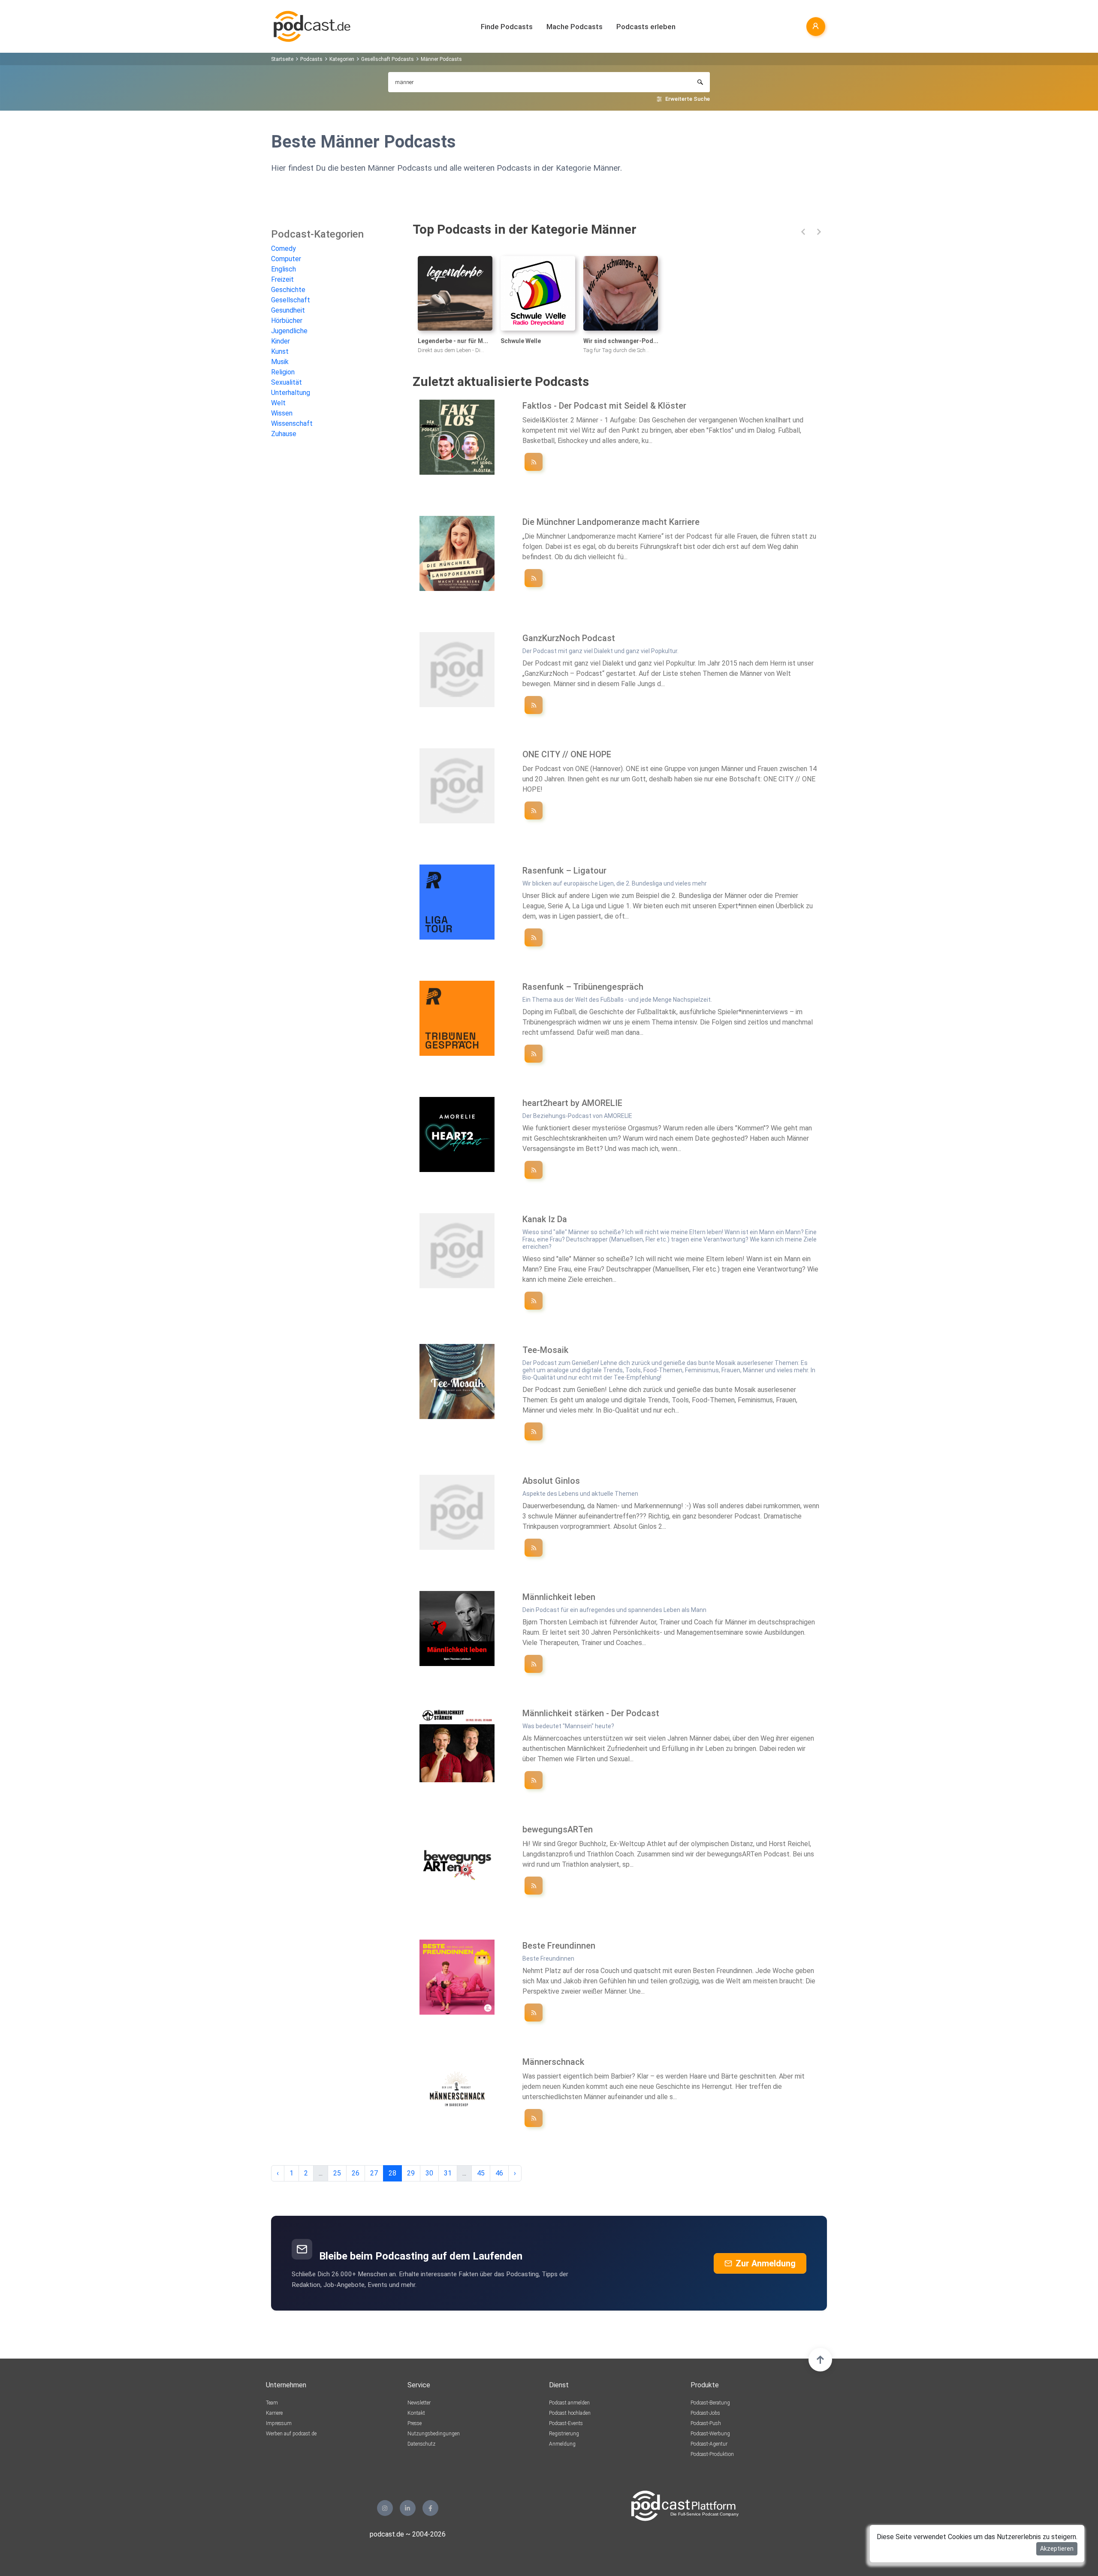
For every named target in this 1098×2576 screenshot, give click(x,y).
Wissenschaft (292, 423)
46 (499, 2173)
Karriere (274, 2413)
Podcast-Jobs (705, 2413)
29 (411, 2173)
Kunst (280, 351)
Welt (278, 403)
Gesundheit (288, 310)
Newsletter (419, 2403)
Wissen (282, 413)
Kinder (281, 341)
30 (429, 2173)
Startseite (282, 59)
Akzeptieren (1057, 2549)
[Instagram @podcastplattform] (385, 2508)
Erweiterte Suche (688, 99)
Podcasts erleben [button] (646, 27)
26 (356, 2173)
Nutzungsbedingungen (434, 2434)
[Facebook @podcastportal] (430, 2508)
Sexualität (287, 382)
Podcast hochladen (570, 2413)
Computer (286, 259)
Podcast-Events (566, 2423)
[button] (803, 232)
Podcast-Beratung (710, 2403)
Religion (283, 372)
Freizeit (282, 279)
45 (481, 2173)
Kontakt (416, 2413)
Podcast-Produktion (712, 2454)
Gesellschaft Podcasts (388, 59)
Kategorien (342, 59)
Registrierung (564, 2434)
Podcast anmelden (569, 2403)
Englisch (284, 269)
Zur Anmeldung (766, 2263)
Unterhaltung (291, 393)
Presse (415, 2423)
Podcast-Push (706, 2423)
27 (374, 2173)
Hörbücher (287, 321)
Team (272, 2403)
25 (337, 2173)
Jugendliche (289, 331)
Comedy (284, 249)
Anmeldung (562, 2444)
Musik (280, 362)
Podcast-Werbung (710, 2434)
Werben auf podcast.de (291, 2434)
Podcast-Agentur (709, 2444)
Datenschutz (421, 2444)
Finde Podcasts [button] (507, 27)
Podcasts (311, 59)
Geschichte (288, 290)
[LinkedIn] (408, 2508)
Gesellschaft (291, 300)
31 (448, 2173)
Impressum (279, 2423)
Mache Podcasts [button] (575, 27)
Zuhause (284, 434)
